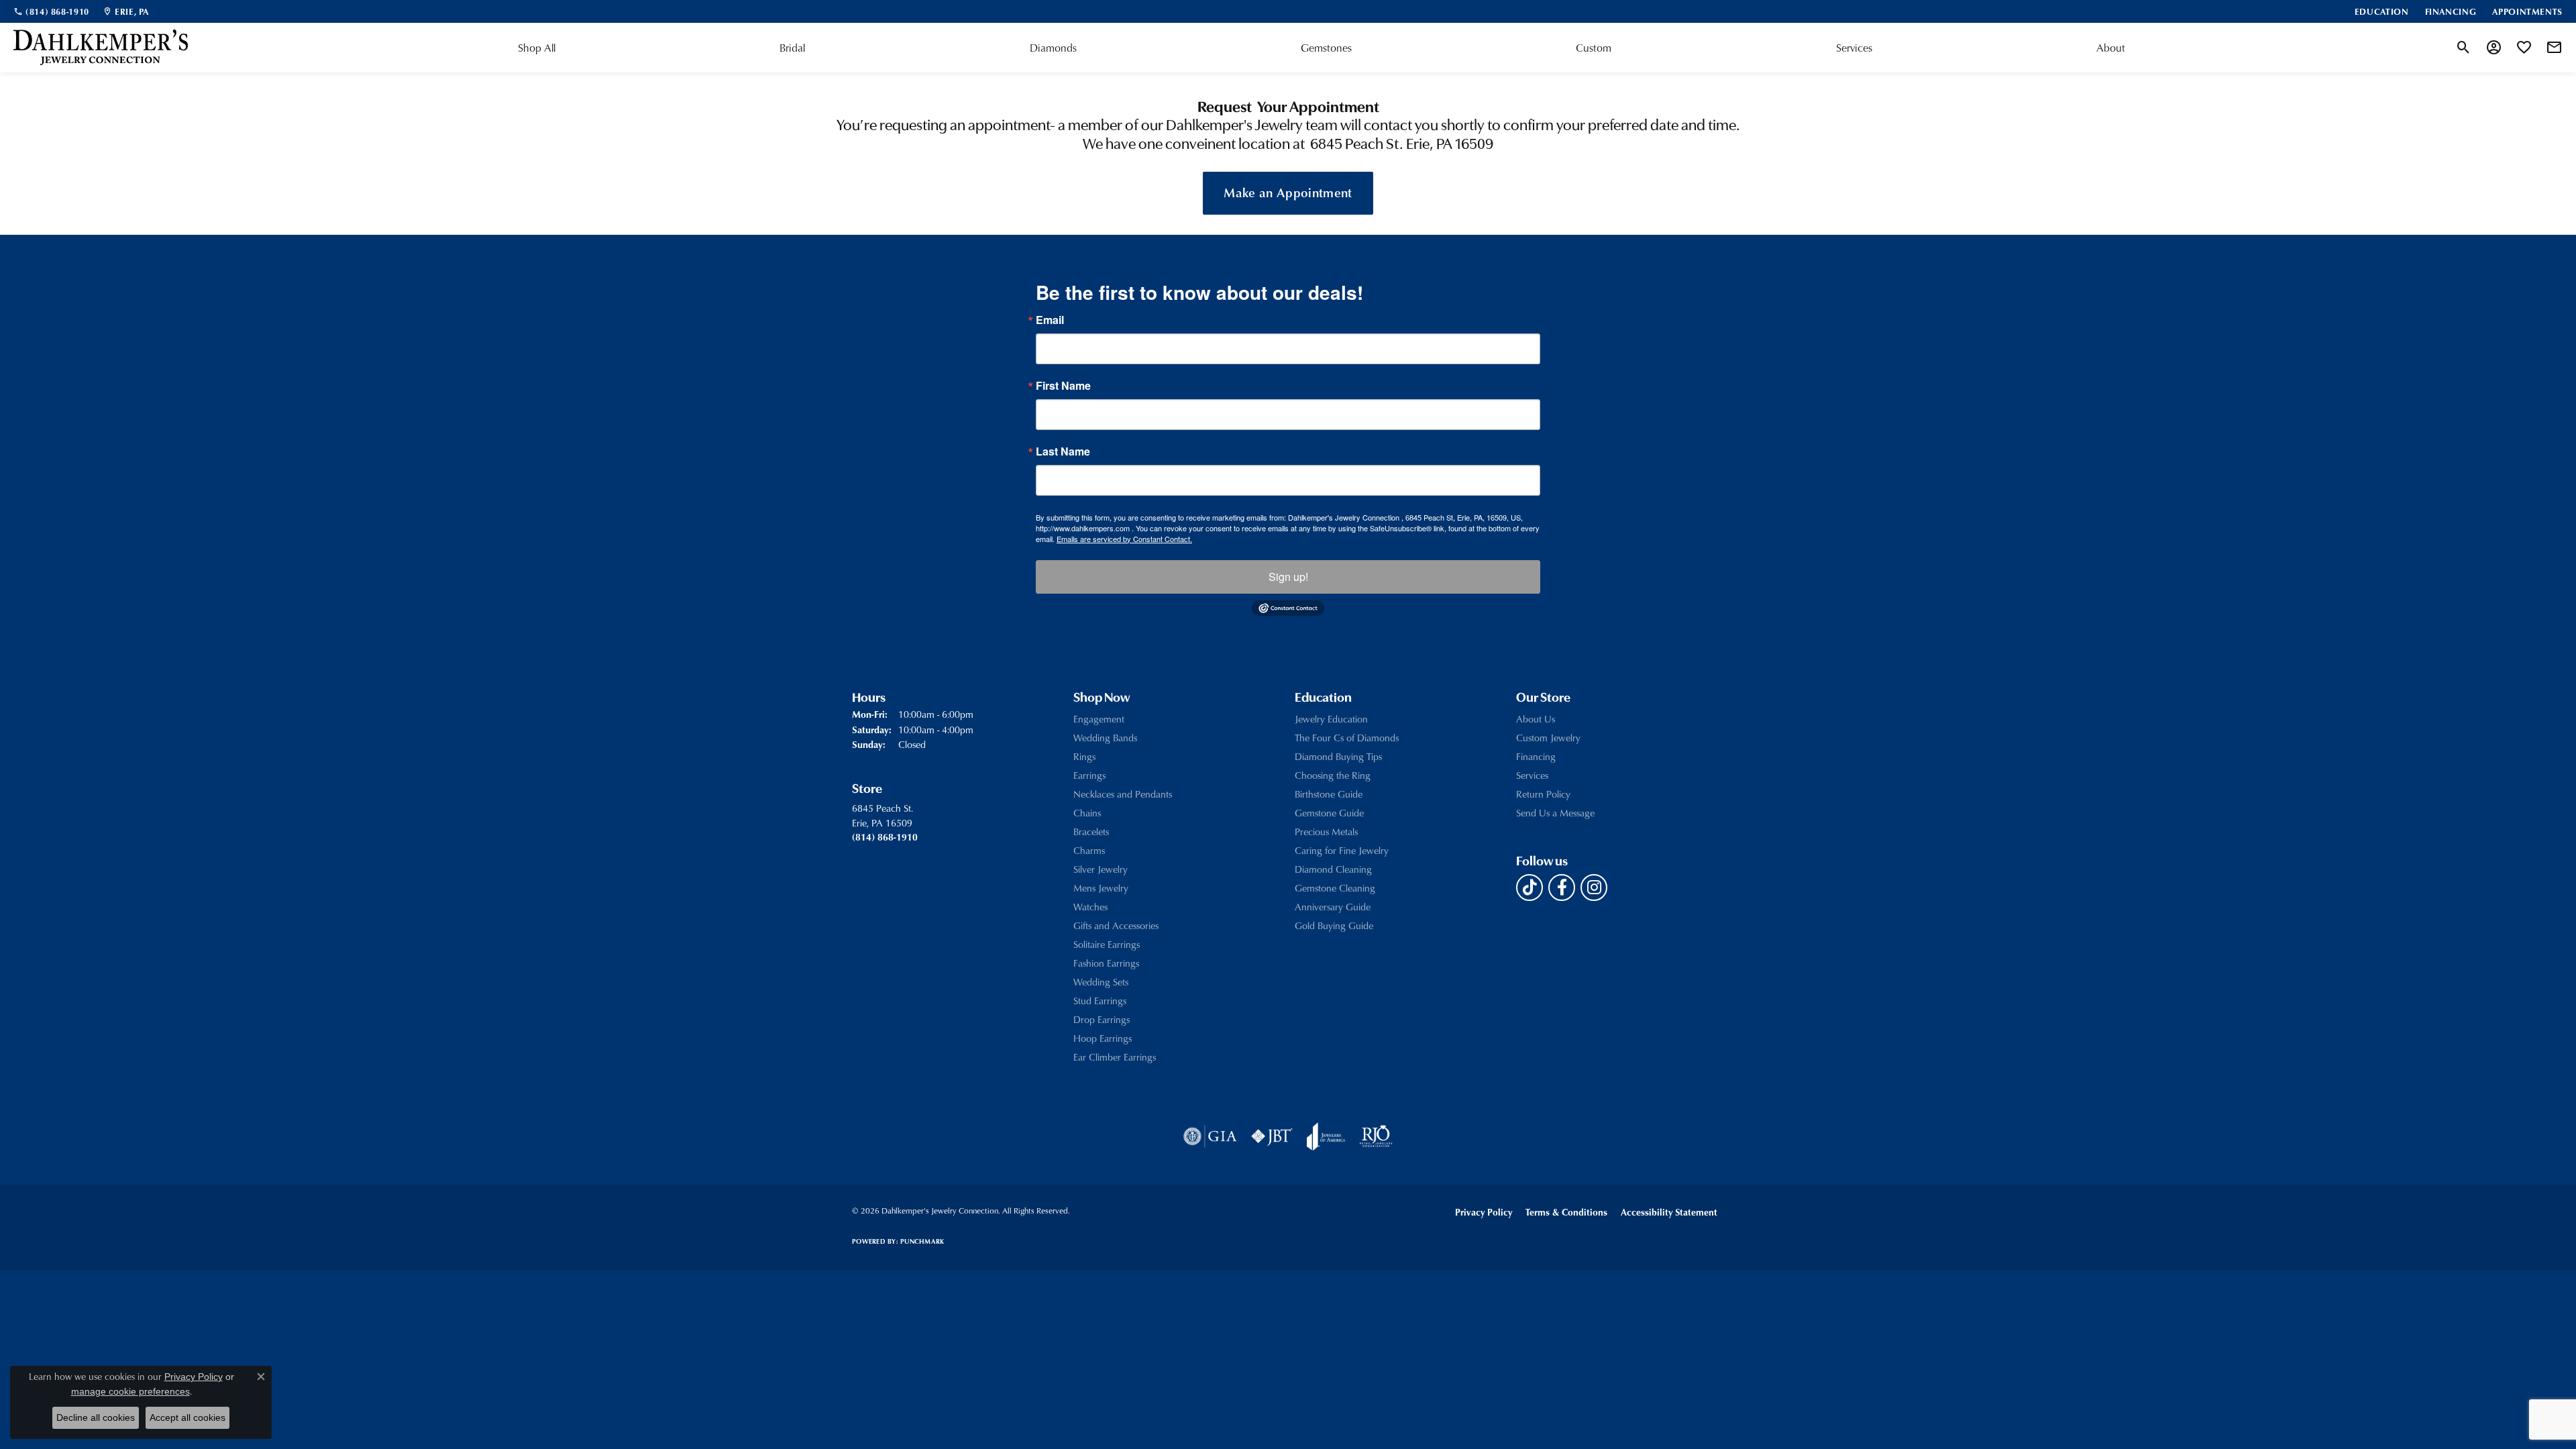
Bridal (792, 48)
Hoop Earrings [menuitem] (1103, 1038)
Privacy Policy (1484, 1212)
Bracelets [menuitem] (1091, 831)
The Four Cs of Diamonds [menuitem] (1347, 738)
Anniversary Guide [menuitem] (1333, 907)
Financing (1536, 756)
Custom (1594, 48)
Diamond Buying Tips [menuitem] (1338, 756)
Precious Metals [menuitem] (1326, 831)
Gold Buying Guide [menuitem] (1334, 925)
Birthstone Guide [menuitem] (1329, 794)
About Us (1536, 719)
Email (1050, 320)
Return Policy (1543, 794)
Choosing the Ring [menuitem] (1333, 775)
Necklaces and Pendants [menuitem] (1123, 794)
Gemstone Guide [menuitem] (1329, 813)
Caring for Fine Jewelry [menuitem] (1342, 850)
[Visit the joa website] (1326, 1136)
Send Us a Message (1555, 813)
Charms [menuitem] (1089, 850)
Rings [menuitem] (1084, 756)
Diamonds (1053, 48)
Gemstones (1326, 48)
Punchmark (922, 1241)
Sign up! (1288, 577)
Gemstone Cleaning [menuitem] (1335, 888)
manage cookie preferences (130, 1391)
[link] (51, 11)
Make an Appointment (1288, 192)
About (2111, 48)
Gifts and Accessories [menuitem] (1116, 925)
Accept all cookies (187, 1417)
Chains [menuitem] (1087, 813)
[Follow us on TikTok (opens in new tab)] (1529, 888)
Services (1854, 48)
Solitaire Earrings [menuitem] (1107, 944)
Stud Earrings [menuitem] (1100, 1001)
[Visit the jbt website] (1272, 1136)
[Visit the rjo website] (1376, 1136)
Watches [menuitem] (1090, 907)
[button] (2464, 48)
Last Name (1063, 451)
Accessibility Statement (1669, 1212)
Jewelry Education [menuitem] (1331, 719)
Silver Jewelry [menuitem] (1101, 869)
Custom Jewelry (1548, 738)
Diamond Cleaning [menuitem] (1333, 869)
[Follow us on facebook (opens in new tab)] (1562, 888)
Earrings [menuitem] (1089, 775)
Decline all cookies (96, 1417)
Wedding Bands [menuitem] (1105, 738)
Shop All (537, 48)
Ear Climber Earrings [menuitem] (1115, 1057)
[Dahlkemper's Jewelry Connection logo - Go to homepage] (101, 48)
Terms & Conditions (1566, 1212)
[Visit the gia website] (1210, 1136)
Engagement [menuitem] (1099, 719)
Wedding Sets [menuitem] (1101, 982)
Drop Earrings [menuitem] (1102, 1019)
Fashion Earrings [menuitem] (1106, 963)
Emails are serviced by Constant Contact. (1124, 539)
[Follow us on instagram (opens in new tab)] (1594, 888)
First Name (1063, 386)
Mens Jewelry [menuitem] (1101, 888)
